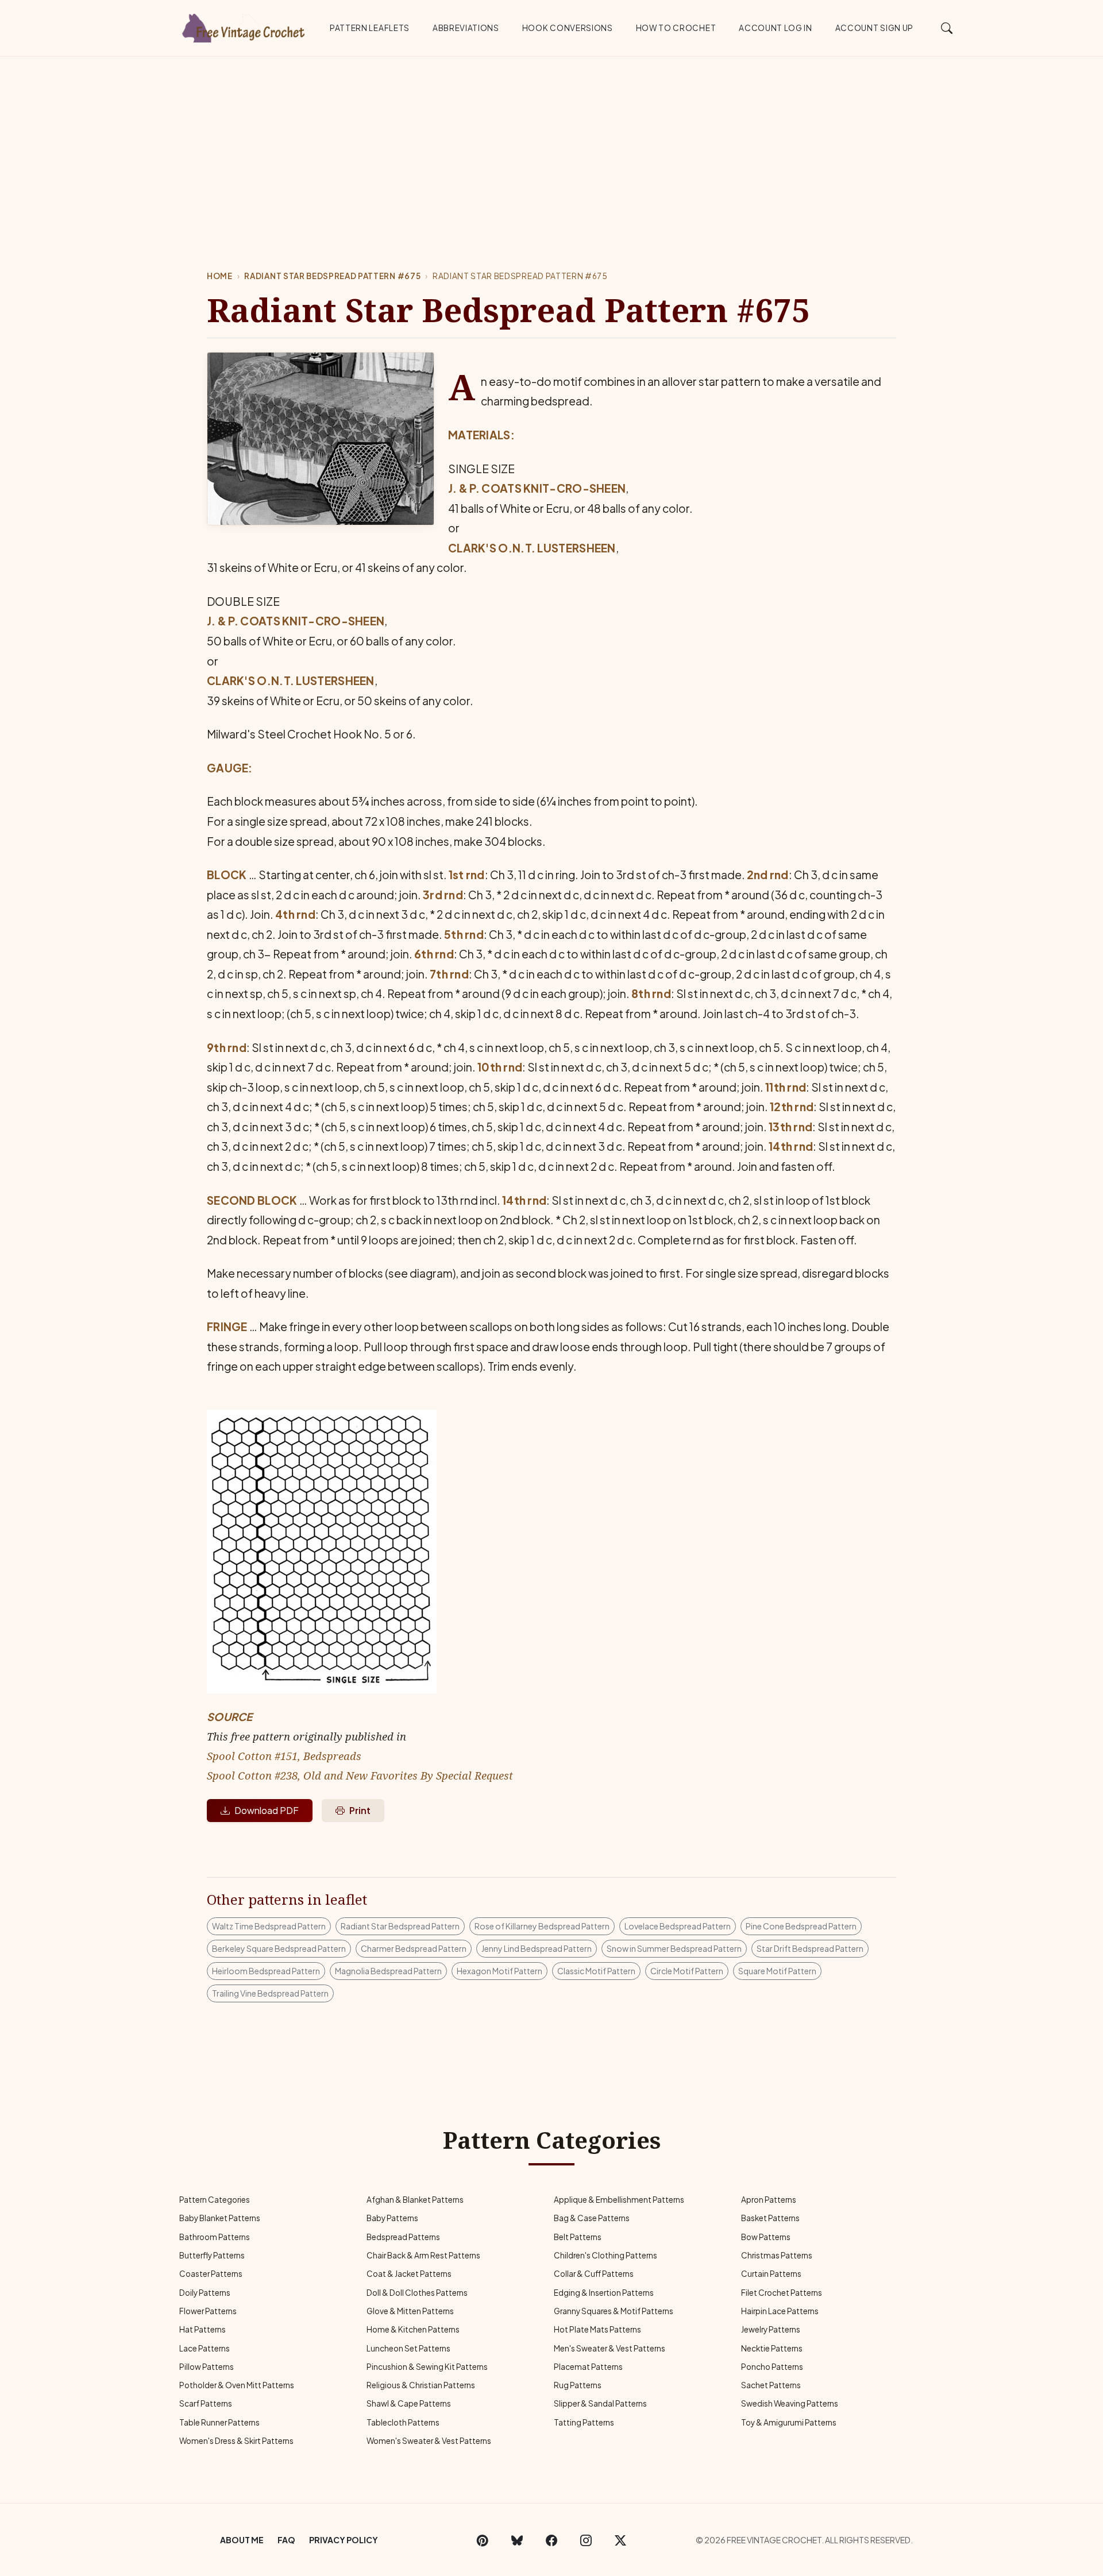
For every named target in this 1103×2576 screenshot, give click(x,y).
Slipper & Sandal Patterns (600, 2403)
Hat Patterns (203, 2329)
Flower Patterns (208, 2311)
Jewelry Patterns (771, 2329)
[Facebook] (551, 2540)
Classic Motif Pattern (596, 1971)
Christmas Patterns (777, 2255)
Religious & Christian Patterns (421, 2385)
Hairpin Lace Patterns (780, 2311)
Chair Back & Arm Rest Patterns (423, 2255)
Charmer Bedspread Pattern (414, 1948)
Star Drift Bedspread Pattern (810, 1948)
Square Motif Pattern (777, 1971)
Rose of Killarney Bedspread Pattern (542, 1926)
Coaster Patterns (211, 2274)
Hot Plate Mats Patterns (597, 2329)
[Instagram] (586, 2540)
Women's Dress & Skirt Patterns (236, 2441)
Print (360, 1810)
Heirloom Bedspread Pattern (266, 1971)
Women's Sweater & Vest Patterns (429, 2441)
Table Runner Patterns (219, 2422)
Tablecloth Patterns (403, 2422)
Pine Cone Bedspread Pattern (801, 1926)
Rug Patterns (578, 2385)
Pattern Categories (215, 2200)
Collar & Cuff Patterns (594, 2274)
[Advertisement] (551, 143)
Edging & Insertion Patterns (604, 2293)
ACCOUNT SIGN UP (874, 28)
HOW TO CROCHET (676, 28)
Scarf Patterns (206, 2403)
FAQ (286, 2540)
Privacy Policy (344, 2540)
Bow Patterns (766, 2237)
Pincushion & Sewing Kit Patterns (427, 2367)
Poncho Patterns (772, 2367)
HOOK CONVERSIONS (568, 28)
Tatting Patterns (584, 2422)
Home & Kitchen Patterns (413, 2329)
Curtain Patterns (771, 2274)
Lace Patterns (205, 2348)
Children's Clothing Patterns (606, 2255)
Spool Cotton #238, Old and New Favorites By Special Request (360, 1775)
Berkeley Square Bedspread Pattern (279, 1948)
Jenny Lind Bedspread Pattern (537, 1948)
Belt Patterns (578, 2237)
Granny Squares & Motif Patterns (614, 2311)
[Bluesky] (517, 2540)
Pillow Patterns (207, 2367)
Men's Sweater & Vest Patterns (610, 2348)
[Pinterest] (483, 2540)
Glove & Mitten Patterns (410, 2311)
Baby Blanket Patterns (220, 2218)
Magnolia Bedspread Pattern (388, 1971)
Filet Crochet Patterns (782, 2293)
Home (220, 276)
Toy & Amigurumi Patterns (789, 2422)
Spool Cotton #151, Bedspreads (284, 1756)
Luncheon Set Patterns (408, 2348)
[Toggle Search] (947, 28)
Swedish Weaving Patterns (790, 2403)
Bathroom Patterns (215, 2237)
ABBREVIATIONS (466, 28)
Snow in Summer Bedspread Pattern (674, 1948)
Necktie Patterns (772, 2348)
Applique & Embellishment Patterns (619, 2200)
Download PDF (267, 1810)
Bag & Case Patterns (592, 2218)
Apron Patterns (769, 2200)
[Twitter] (620, 2540)
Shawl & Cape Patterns (409, 2403)
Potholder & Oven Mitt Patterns (237, 2385)
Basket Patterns (770, 2218)
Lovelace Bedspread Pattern (678, 1926)
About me (242, 2540)
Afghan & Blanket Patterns (415, 2200)
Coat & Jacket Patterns (409, 2274)
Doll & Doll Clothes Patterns (417, 2293)
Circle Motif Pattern (687, 1971)
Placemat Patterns (588, 2367)
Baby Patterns (392, 2218)
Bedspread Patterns (403, 2237)
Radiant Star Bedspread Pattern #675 (332, 276)
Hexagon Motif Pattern (500, 1971)
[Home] (244, 26)
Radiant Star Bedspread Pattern (400, 1926)
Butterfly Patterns (212, 2255)
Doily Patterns (205, 2293)
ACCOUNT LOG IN (776, 28)
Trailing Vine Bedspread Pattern (270, 1993)
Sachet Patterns (771, 2385)
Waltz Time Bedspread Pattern (269, 1926)
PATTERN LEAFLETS (370, 28)
